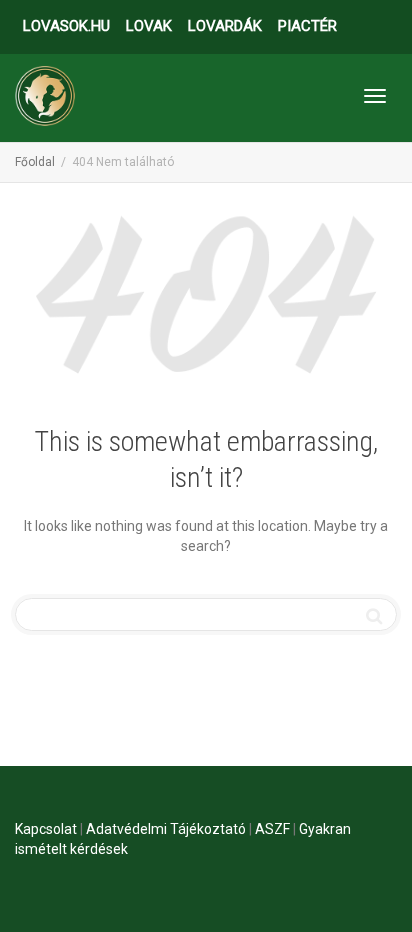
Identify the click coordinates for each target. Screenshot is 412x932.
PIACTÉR (307, 26)
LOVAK (149, 26)
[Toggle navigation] (375, 96)
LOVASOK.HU (66, 26)
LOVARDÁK (225, 26)
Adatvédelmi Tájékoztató (166, 829)
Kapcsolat (46, 829)
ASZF (272, 829)
